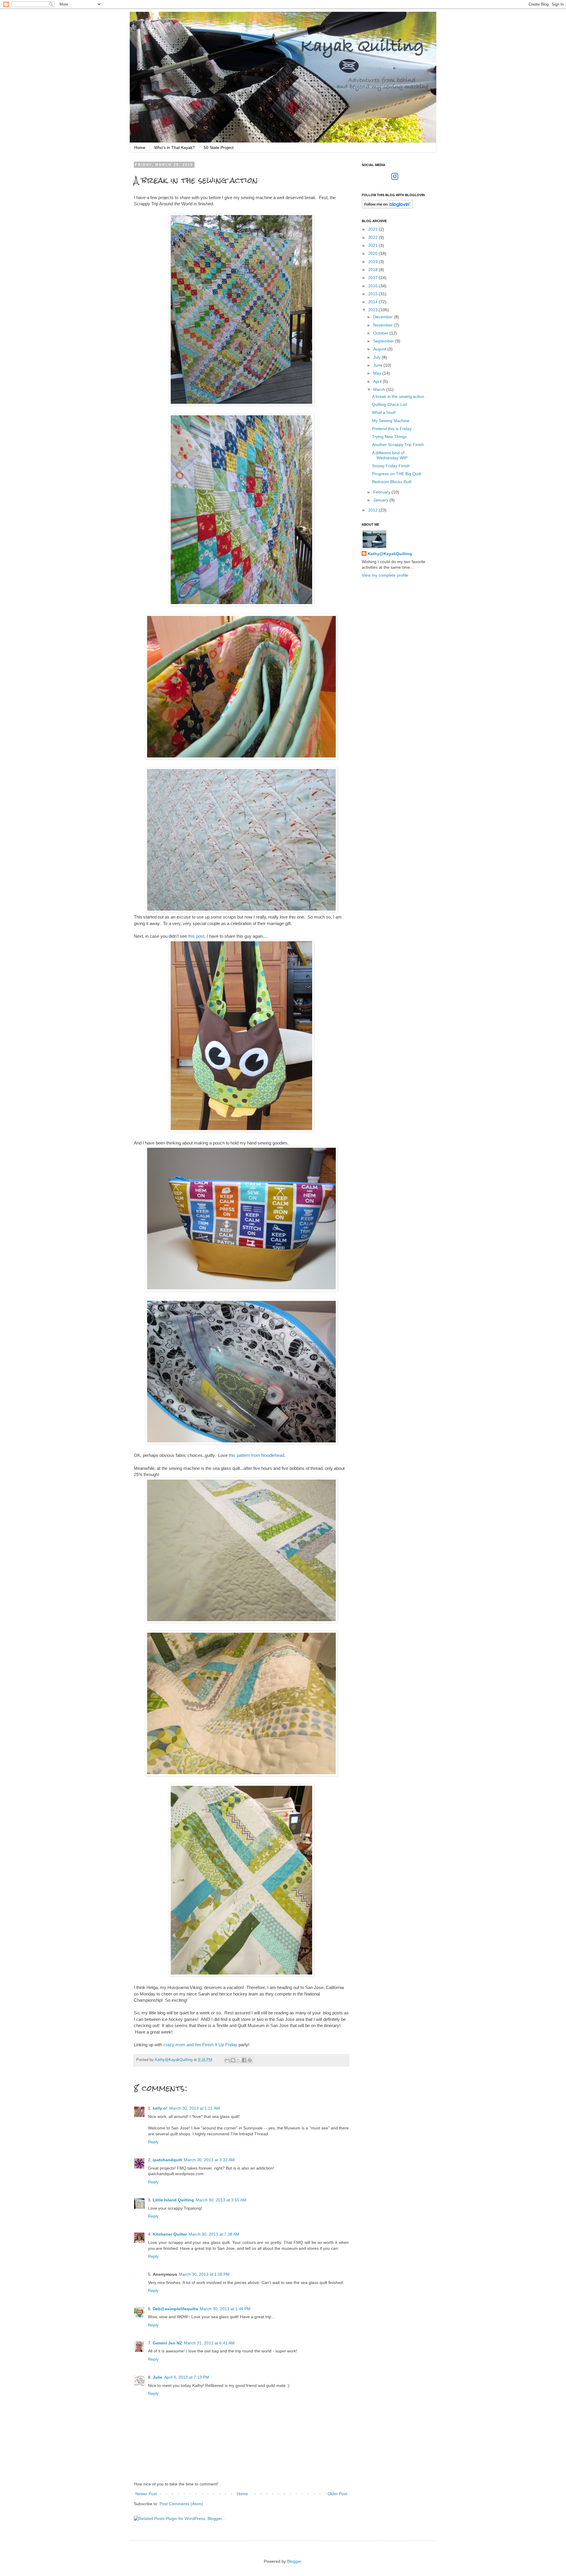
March (380, 389)
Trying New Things (389, 437)
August (380, 349)
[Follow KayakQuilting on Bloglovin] (387, 207)
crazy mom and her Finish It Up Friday (200, 2045)
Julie (158, 2377)
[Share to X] (238, 2060)
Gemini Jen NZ (167, 2343)
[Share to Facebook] (244, 2060)
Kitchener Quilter (170, 2234)
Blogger (294, 2561)
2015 (374, 294)
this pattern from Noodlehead (256, 1455)
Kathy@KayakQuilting (390, 554)
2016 (374, 286)
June (378, 365)
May (378, 373)
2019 (374, 262)
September (384, 341)
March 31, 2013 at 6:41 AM (209, 2343)
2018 (374, 270)
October (381, 333)
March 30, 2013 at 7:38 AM (214, 2234)
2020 (374, 253)
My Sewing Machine (391, 421)
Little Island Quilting (173, 2200)
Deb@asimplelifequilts (175, 2309)
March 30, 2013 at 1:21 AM (195, 2108)
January (381, 500)
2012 (374, 510)
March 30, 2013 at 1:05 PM (204, 2274)
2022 (374, 237)
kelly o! (160, 2108)
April (378, 381)
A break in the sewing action (398, 396)
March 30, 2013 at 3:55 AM (221, 2200)
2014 (374, 302)
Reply (153, 2142)
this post (196, 936)
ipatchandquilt (167, 2160)
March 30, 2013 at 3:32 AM (209, 2160)
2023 (374, 229)
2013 (374, 310)
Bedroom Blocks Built (392, 482)
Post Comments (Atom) (181, 2504)
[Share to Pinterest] (250, 2060)
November (384, 325)
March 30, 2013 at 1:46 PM (225, 2309)
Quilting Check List (389, 404)
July (377, 357)
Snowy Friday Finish (391, 466)
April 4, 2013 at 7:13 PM (187, 2377)
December (384, 317)
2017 (374, 278)
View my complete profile (385, 575)
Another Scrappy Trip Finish (398, 445)
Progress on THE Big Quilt (396, 474)
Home (140, 147)
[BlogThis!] (233, 2060)
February (382, 492)
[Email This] (227, 2060)
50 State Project (219, 147)
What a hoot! (384, 412)
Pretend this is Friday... (393, 429)
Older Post (337, 2494)
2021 (374, 245)
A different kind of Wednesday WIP (390, 455)
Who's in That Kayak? (175, 147)
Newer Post (146, 2494)
